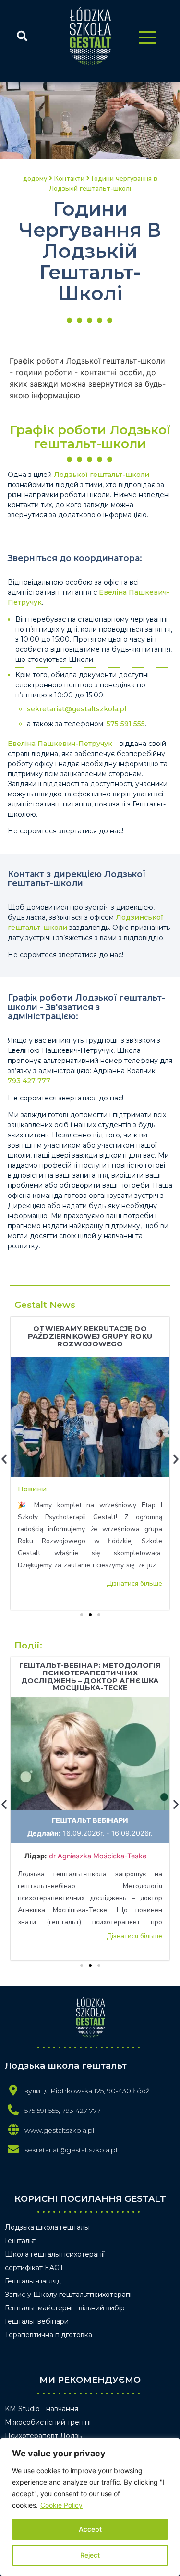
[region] (90, 2507)
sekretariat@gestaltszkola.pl (77, 709)
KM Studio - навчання (42, 2409)
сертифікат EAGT (34, 2268)
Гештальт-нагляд (33, 2281)
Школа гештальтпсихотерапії (55, 2254)
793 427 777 (29, 1081)
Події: (28, 1646)
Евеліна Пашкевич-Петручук (60, 744)
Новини (32, 1489)
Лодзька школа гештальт (48, 2227)
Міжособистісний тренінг (48, 2422)
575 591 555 (126, 724)
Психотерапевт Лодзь (43, 2436)
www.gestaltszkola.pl (59, 2130)
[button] (82, 1615)
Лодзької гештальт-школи (102, 475)
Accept (90, 2529)
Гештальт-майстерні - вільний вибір (65, 2308)
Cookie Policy (61, 2505)
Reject (90, 2555)
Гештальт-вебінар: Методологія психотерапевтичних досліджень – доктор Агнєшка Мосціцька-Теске (90, 1677)
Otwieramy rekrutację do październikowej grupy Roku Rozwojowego (90, 1336)
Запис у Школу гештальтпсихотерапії (69, 2295)
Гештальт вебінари (90, 1820)
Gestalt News (45, 1305)
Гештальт (20, 2241)
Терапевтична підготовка (48, 2335)
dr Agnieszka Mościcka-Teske (99, 1856)
